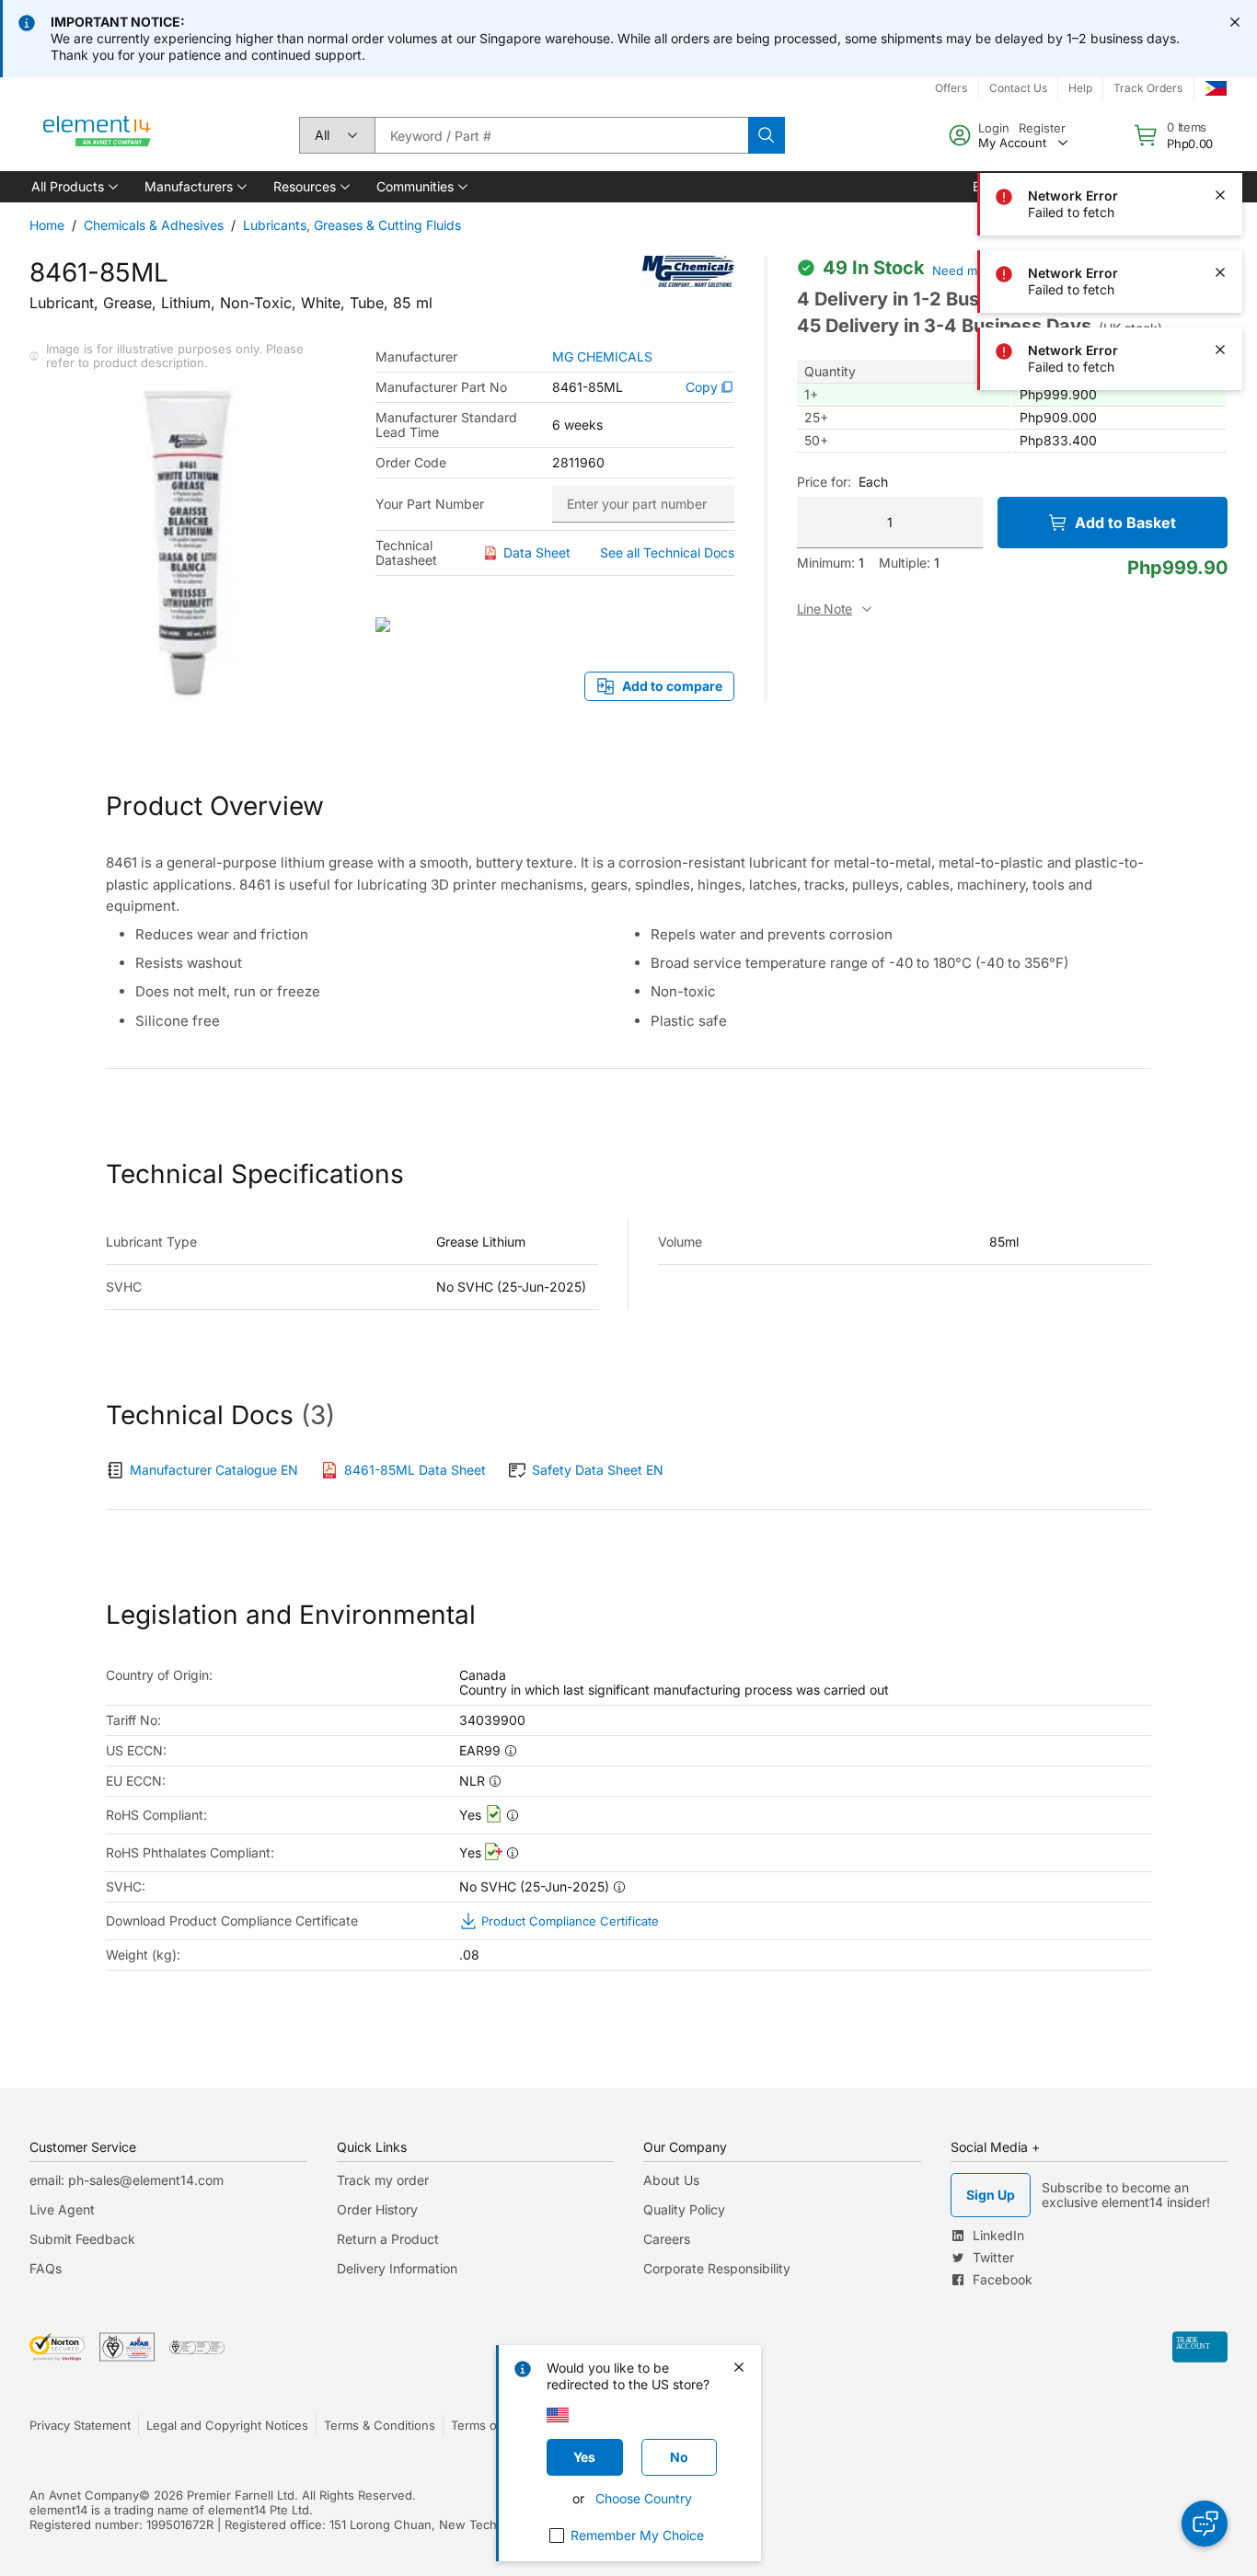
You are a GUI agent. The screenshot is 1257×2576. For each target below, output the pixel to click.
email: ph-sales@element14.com (127, 2180)
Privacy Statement (80, 2425)
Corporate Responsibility (717, 2268)
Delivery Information (397, 2268)
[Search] (767, 135)
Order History (377, 2209)
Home (47, 225)
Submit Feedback (82, 2239)
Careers (667, 2239)
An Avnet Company (84, 2495)
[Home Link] (98, 135)
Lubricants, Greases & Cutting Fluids (352, 225)
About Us (671, 2180)
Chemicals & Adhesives (154, 225)
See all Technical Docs (667, 552)
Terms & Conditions (380, 2425)
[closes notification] (1235, 22)
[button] (73, 187)
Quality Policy (684, 2209)
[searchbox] (561, 135)
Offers (951, 88)
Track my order (383, 2180)
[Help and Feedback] (1205, 2524)
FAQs (46, 2268)
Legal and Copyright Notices (227, 2425)
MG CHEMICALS (602, 357)
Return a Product (388, 2239)
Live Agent (62, 2209)
